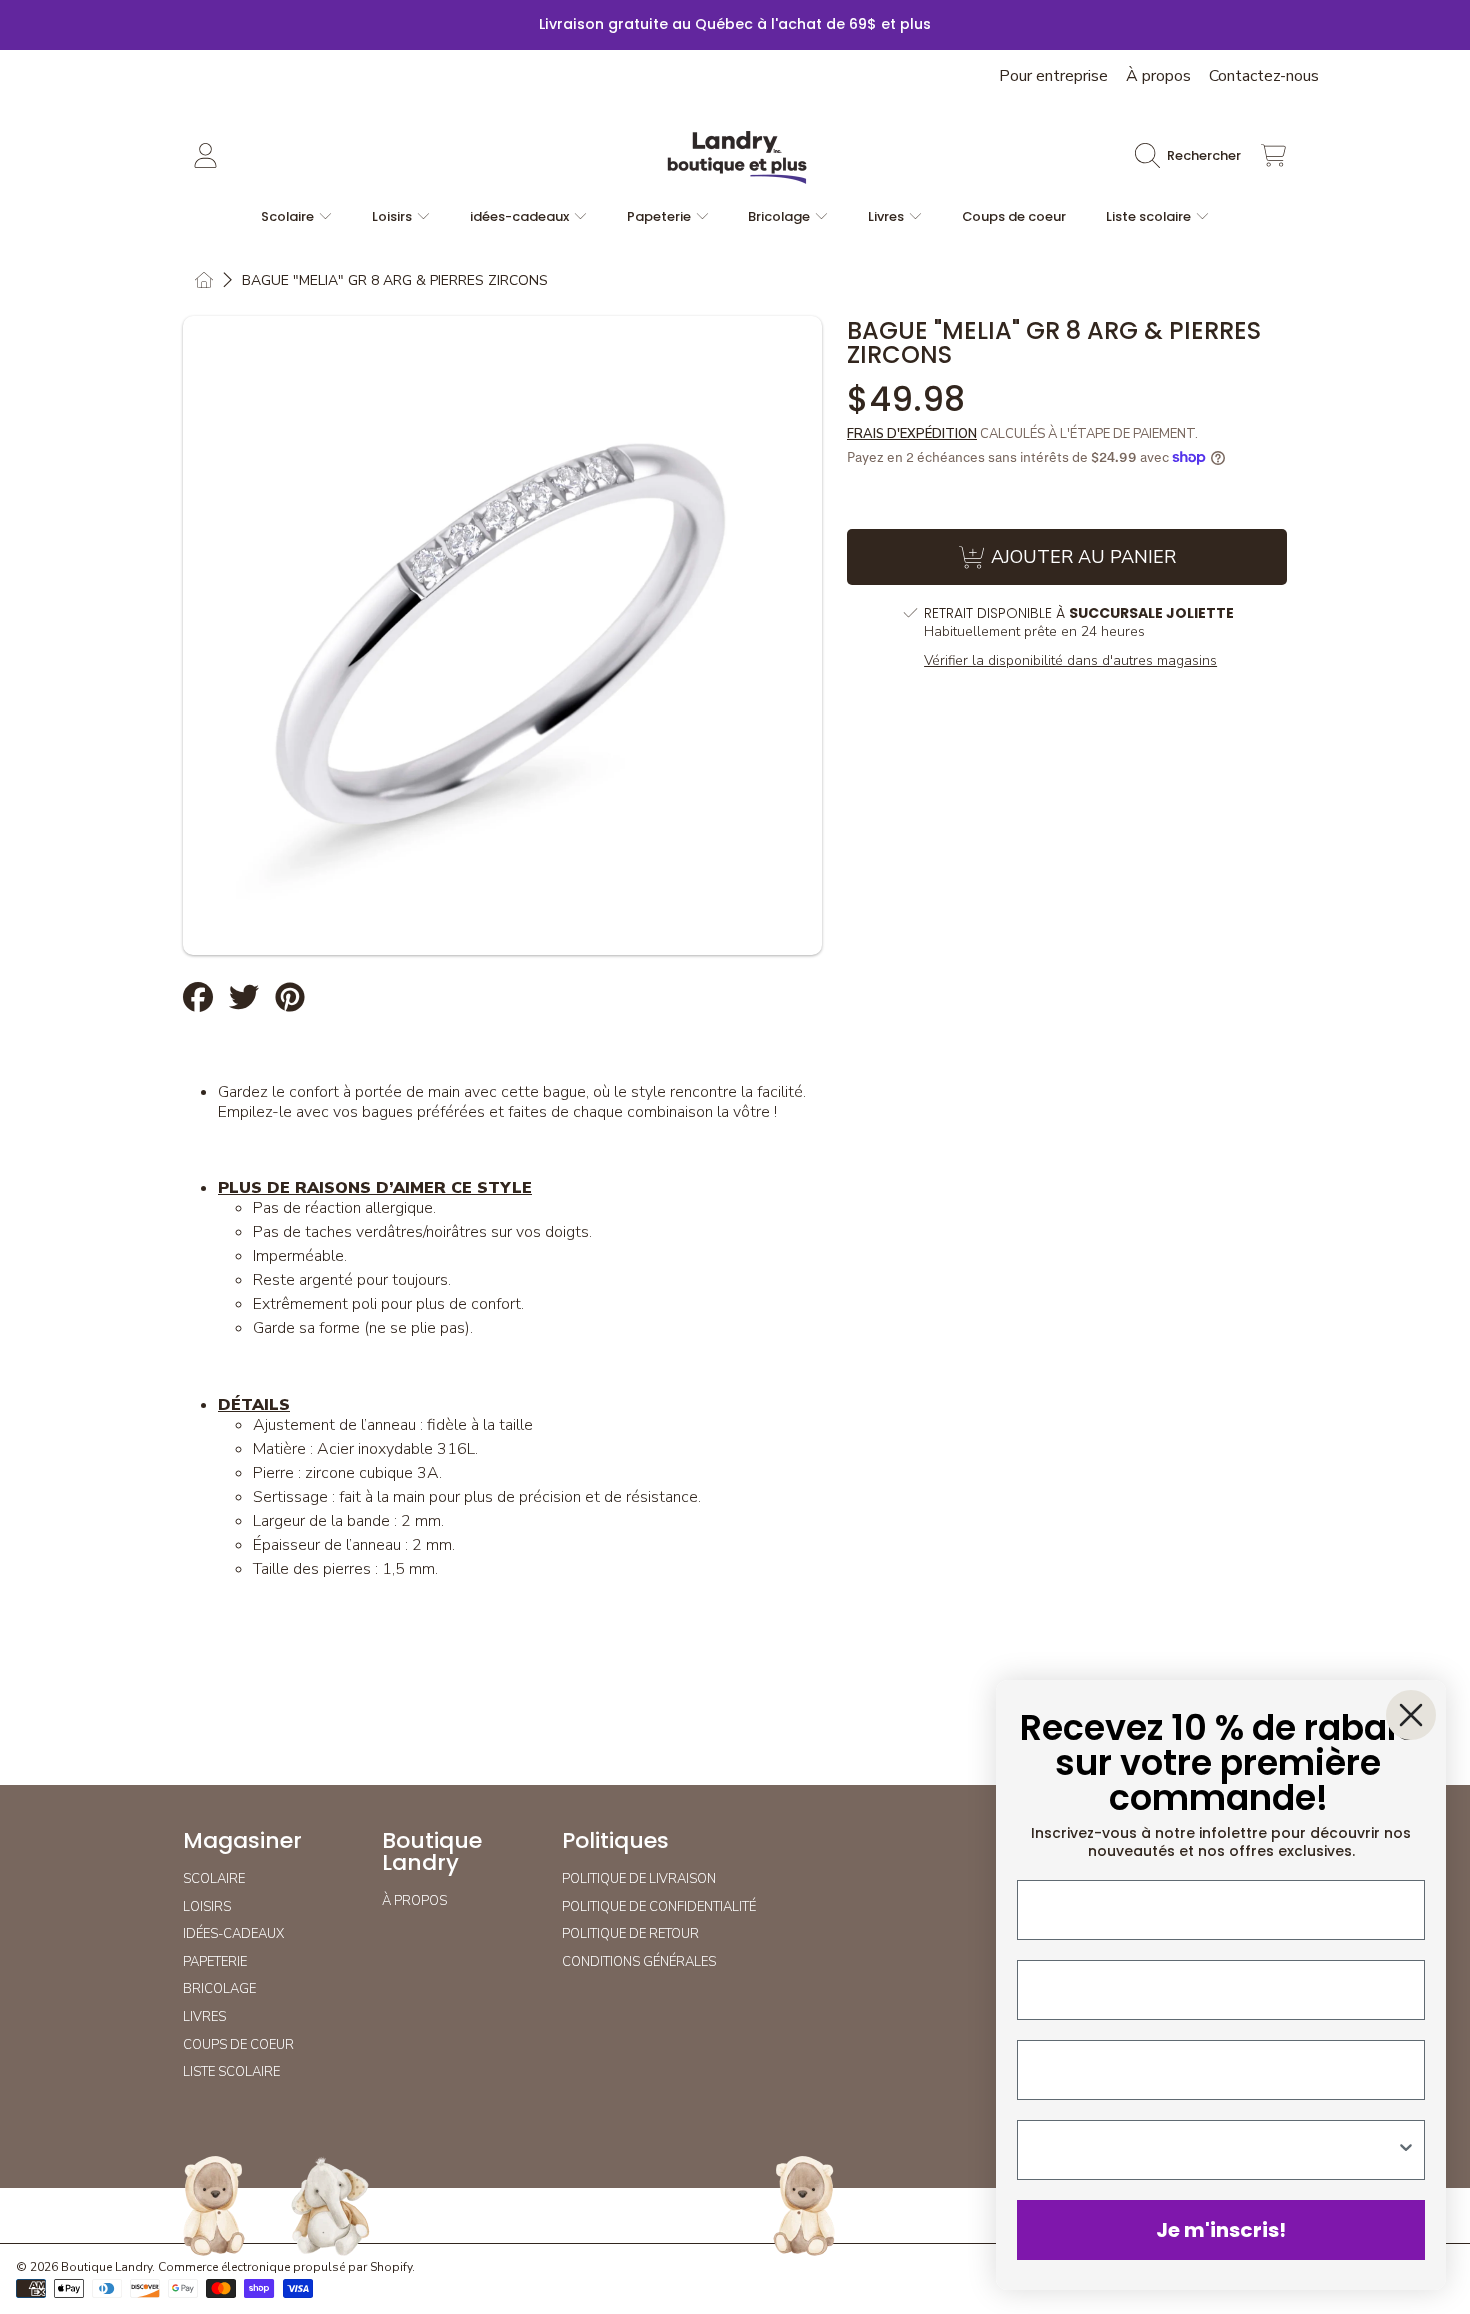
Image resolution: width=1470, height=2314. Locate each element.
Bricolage (780, 216)
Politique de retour (630, 1934)
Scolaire (289, 216)
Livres (887, 216)
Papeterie (660, 216)
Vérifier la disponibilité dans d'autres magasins (1070, 661)
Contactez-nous (1264, 76)
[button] (1193, 156)
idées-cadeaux (521, 216)
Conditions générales (639, 1962)
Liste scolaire (1150, 216)
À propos (1158, 76)
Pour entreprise (1053, 76)
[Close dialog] (1411, 1715)
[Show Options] (1406, 2150)
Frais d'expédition (912, 434)
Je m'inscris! (1221, 2230)
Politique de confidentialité (659, 1907)
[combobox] (1215, 2150)
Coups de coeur (238, 2045)
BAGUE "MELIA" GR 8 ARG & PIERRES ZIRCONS (395, 281)
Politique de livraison (639, 1879)
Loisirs (393, 216)
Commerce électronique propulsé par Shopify (285, 2267)
